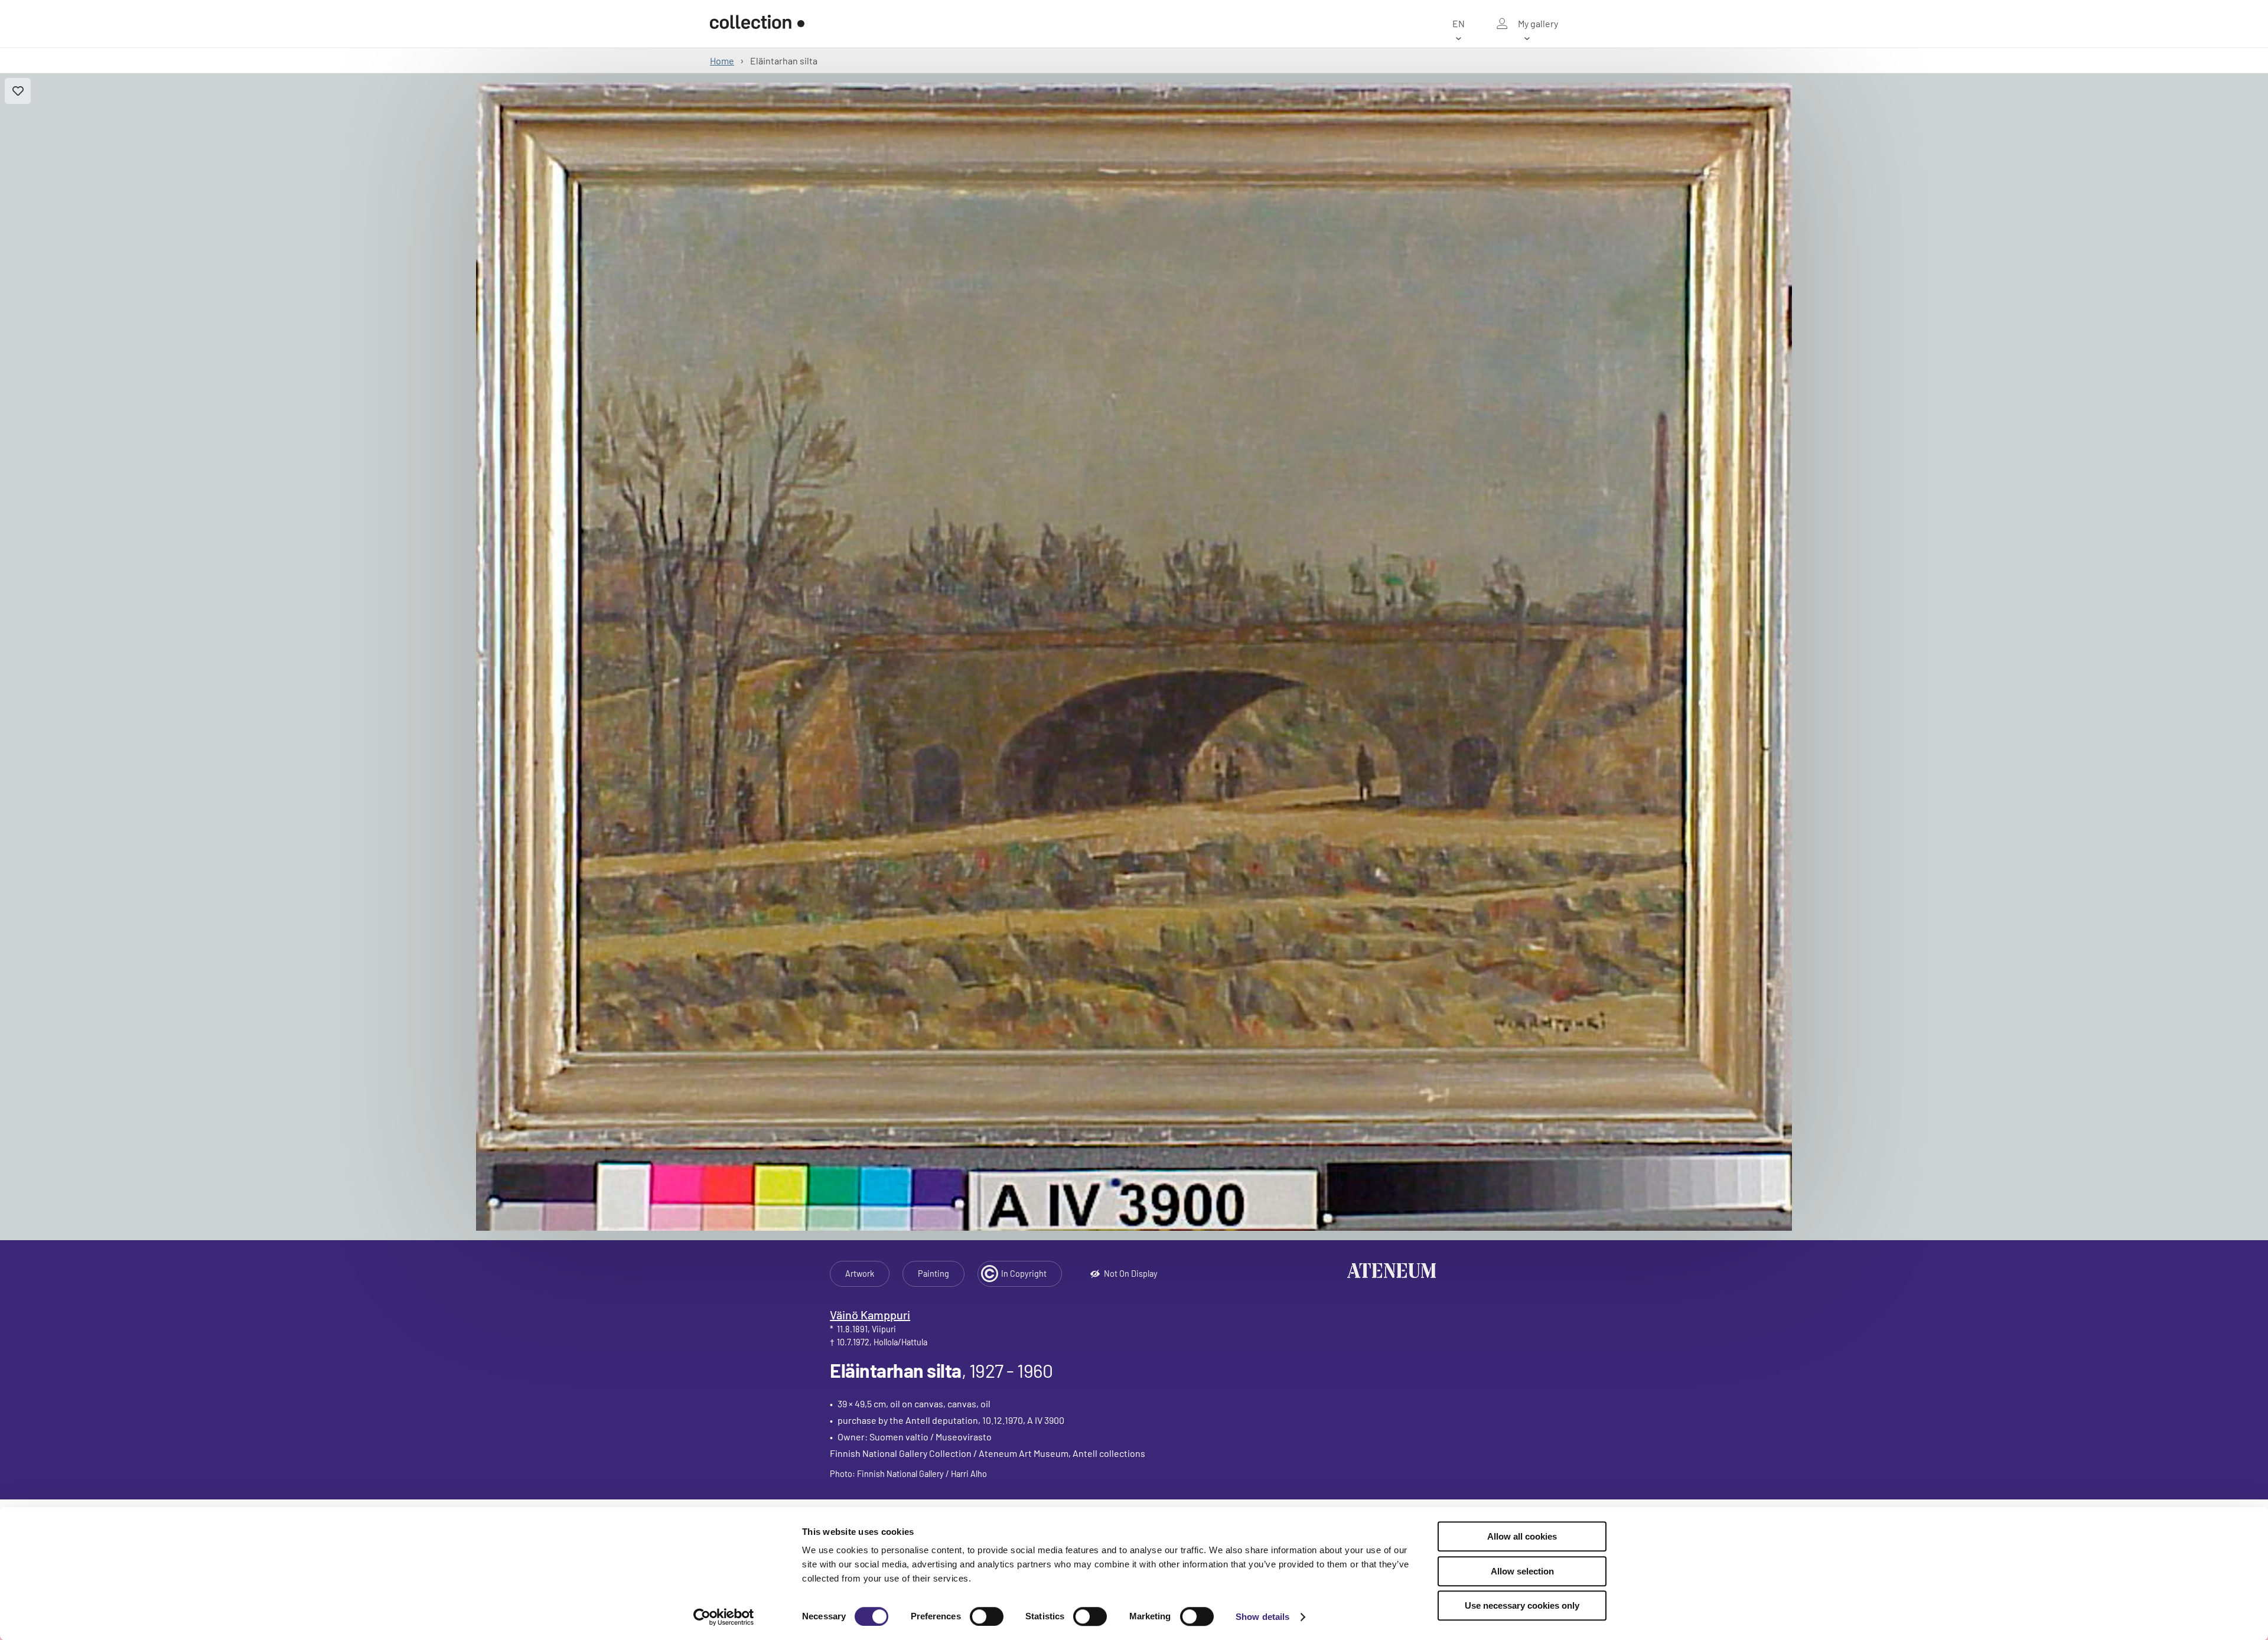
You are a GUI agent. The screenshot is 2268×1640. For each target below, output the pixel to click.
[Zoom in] (1134, 657)
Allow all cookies (1522, 1536)
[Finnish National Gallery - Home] (757, 24)
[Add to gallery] (18, 91)
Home (722, 61)
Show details (1262, 1617)
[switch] (987, 1616)
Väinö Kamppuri (870, 1315)
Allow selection (1522, 1571)
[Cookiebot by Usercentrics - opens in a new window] (724, 1617)
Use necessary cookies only (1522, 1605)
